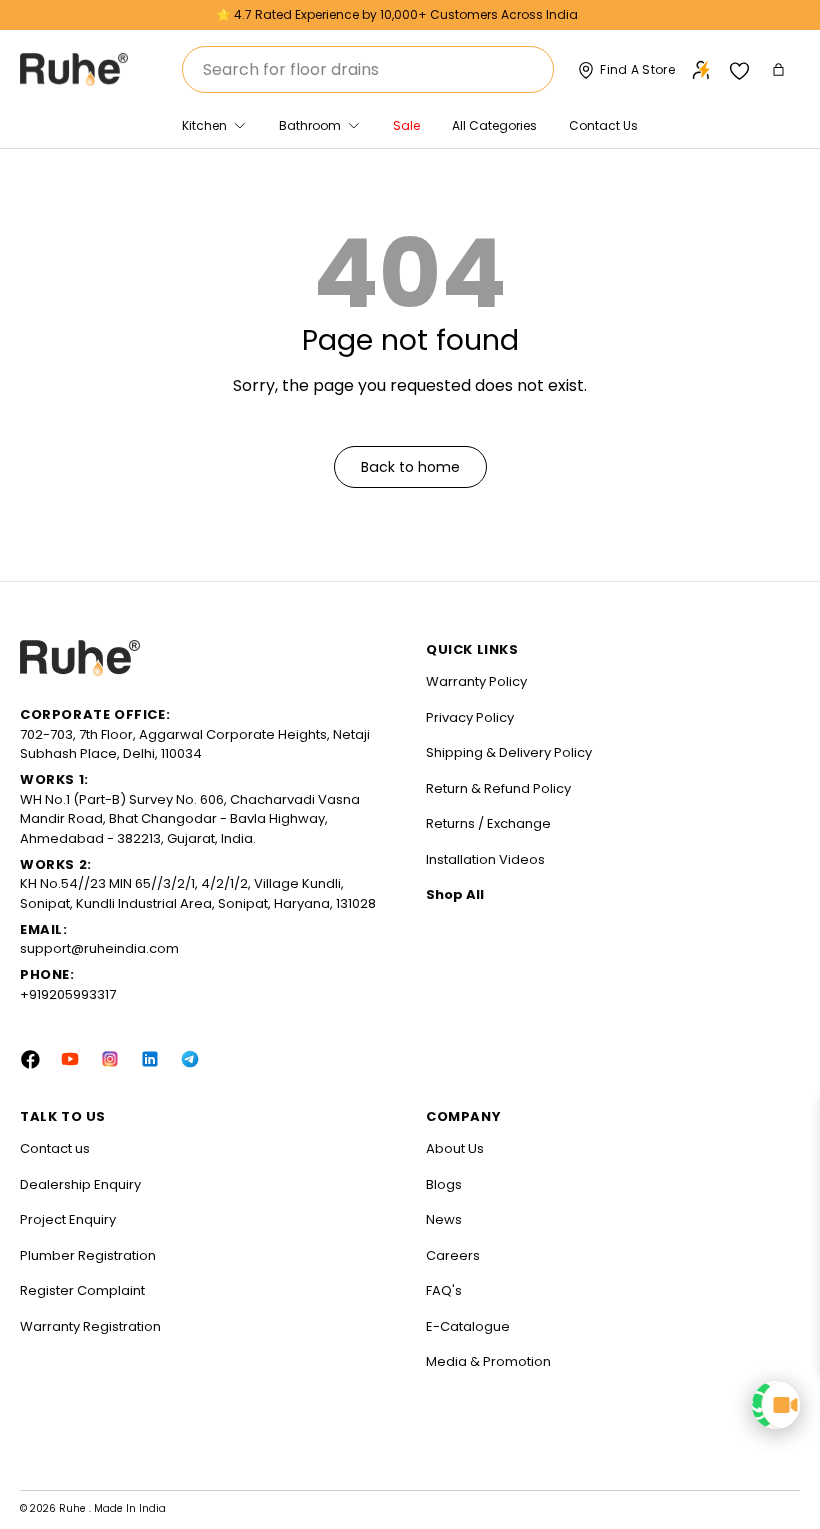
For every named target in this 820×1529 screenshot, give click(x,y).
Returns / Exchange (488, 823)
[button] (780, 69)
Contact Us (603, 125)
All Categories (494, 125)
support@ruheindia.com (99, 948)
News (444, 1219)
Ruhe (74, 1508)
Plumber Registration (88, 1255)
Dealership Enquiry (80, 1184)
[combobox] (368, 69)
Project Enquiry (68, 1219)
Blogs (444, 1184)
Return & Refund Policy (498, 788)
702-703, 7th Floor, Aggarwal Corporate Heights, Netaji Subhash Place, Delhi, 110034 (195, 744)
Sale (406, 125)
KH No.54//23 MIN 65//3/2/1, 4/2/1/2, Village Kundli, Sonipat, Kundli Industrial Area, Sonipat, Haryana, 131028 (198, 893)
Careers (453, 1255)
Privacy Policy (470, 717)
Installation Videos (485, 859)
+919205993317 (68, 994)
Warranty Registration (90, 1326)
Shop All (455, 894)
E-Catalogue (468, 1326)
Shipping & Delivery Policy (509, 752)
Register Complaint (82, 1290)
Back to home (410, 467)
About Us (455, 1148)
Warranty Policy (476, 681)
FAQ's (444, 1290)
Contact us (55, 1148)
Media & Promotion (488, 1361)
